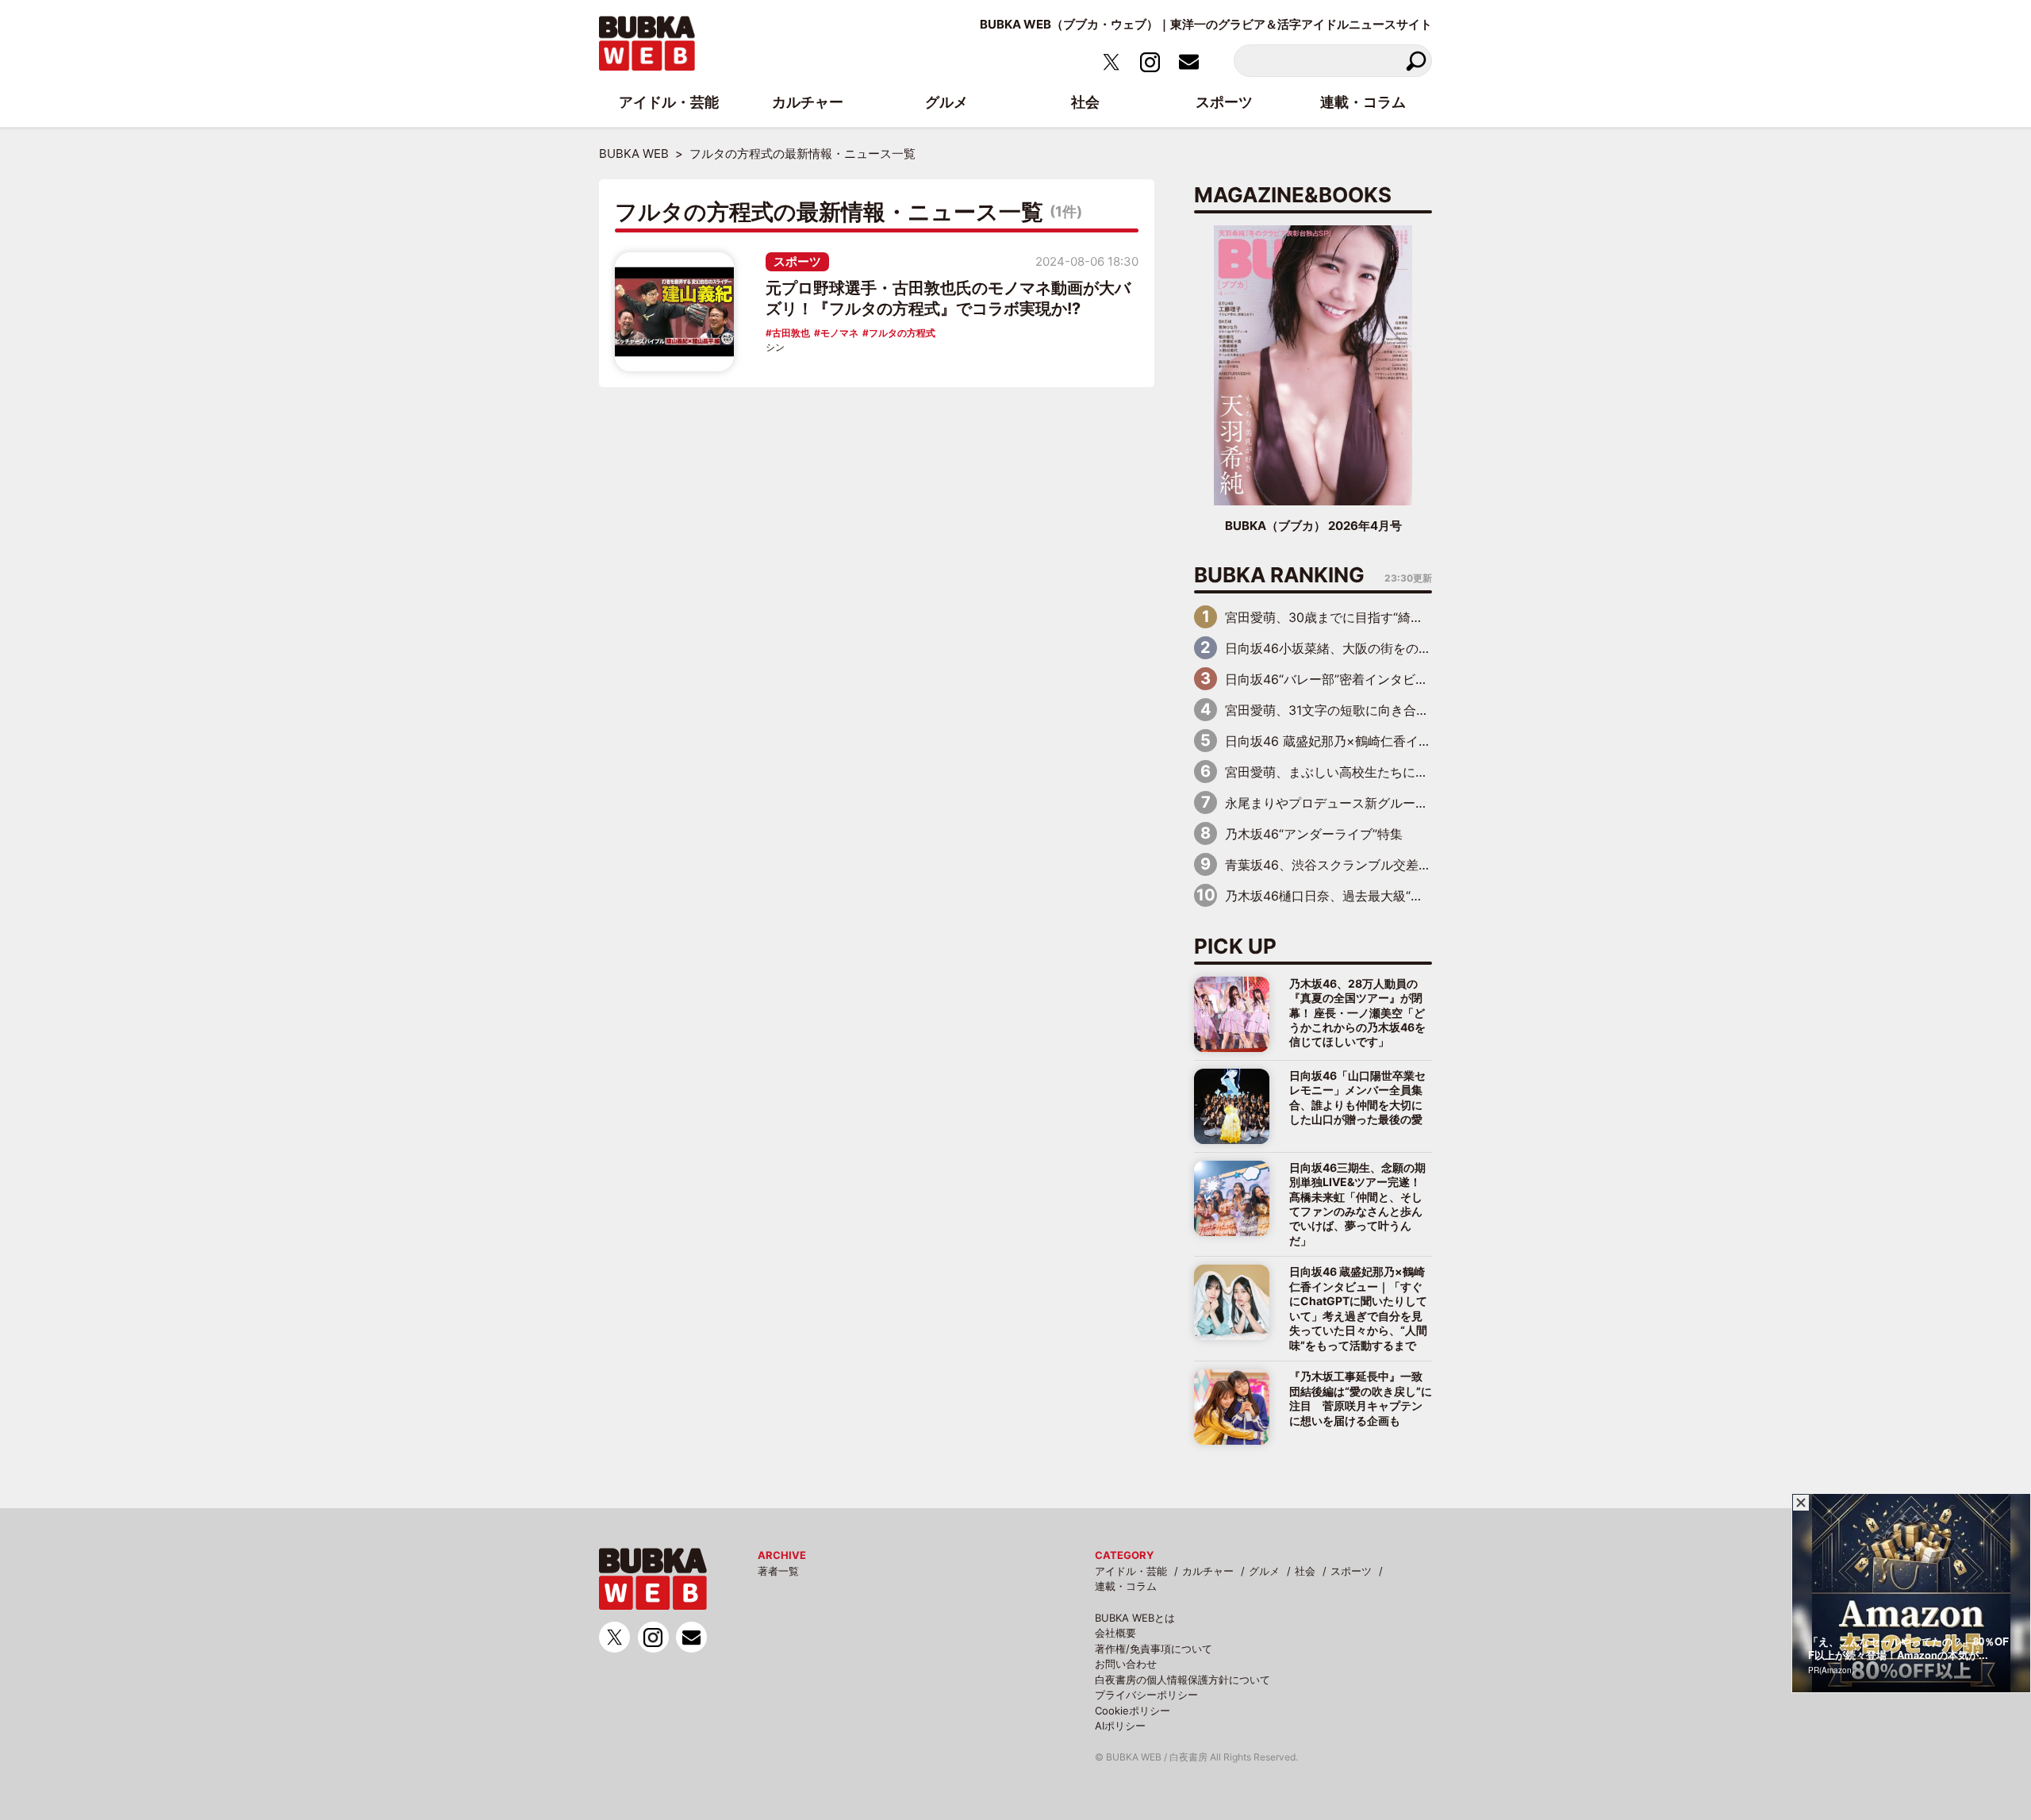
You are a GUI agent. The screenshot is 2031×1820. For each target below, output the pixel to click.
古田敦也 (791, 333)
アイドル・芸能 (1131, 1571)
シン (775, 347)
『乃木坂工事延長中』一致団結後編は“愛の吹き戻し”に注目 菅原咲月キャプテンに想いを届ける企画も (1361, 1398)
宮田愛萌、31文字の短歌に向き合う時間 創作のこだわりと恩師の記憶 (1428, 710)
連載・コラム (1126, 1586)
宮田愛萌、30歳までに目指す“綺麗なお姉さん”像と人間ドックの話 (1415, 617)
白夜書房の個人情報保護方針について (1183, 1680)
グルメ (1264, 1571)
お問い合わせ (1126, 1664)
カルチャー (1208, 1571)
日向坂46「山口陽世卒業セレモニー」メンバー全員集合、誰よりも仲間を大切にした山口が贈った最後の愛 (1357, 1097)
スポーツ (797, 261)
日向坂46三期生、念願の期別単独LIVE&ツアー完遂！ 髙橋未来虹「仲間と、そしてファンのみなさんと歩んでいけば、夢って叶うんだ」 (1357, 1204)
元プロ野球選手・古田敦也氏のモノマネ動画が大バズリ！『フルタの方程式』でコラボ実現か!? (948, 298)
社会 (1305, 1571)
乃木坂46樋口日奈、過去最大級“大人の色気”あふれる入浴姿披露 (1409, 896)
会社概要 (1115, 1633)
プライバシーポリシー (1146, 1695)
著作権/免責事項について (1154, 1649)
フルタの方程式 (902, 333)
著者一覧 (778, 1571)
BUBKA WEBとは (1135, 1618)
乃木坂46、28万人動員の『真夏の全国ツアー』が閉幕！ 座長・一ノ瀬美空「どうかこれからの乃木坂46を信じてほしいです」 (1357, 1013)
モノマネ (839, 333)
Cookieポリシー (1133, 1711)
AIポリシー (1120, 1726)
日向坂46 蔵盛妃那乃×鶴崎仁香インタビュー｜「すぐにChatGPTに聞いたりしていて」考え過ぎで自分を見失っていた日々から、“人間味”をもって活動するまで (1358, 1308)
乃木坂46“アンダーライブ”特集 (1314, 834)
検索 (1416, 61)
